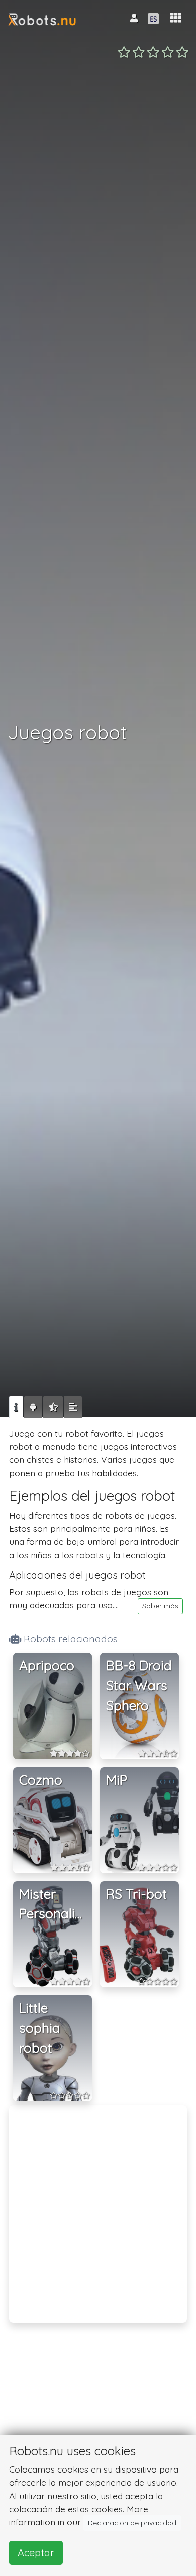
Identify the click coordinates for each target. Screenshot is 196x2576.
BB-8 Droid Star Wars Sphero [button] (139, 1685)
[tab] (16, 1407)
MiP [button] (117, 1780)
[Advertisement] (98, 2207)
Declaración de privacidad (132, 2523)
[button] (176, 18)
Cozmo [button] (41, 1780)
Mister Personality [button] (53, 1904)
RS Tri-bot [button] (136, 1894)
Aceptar (36, 2553)
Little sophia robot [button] (40, 2028)
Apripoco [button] (47, 1666)
